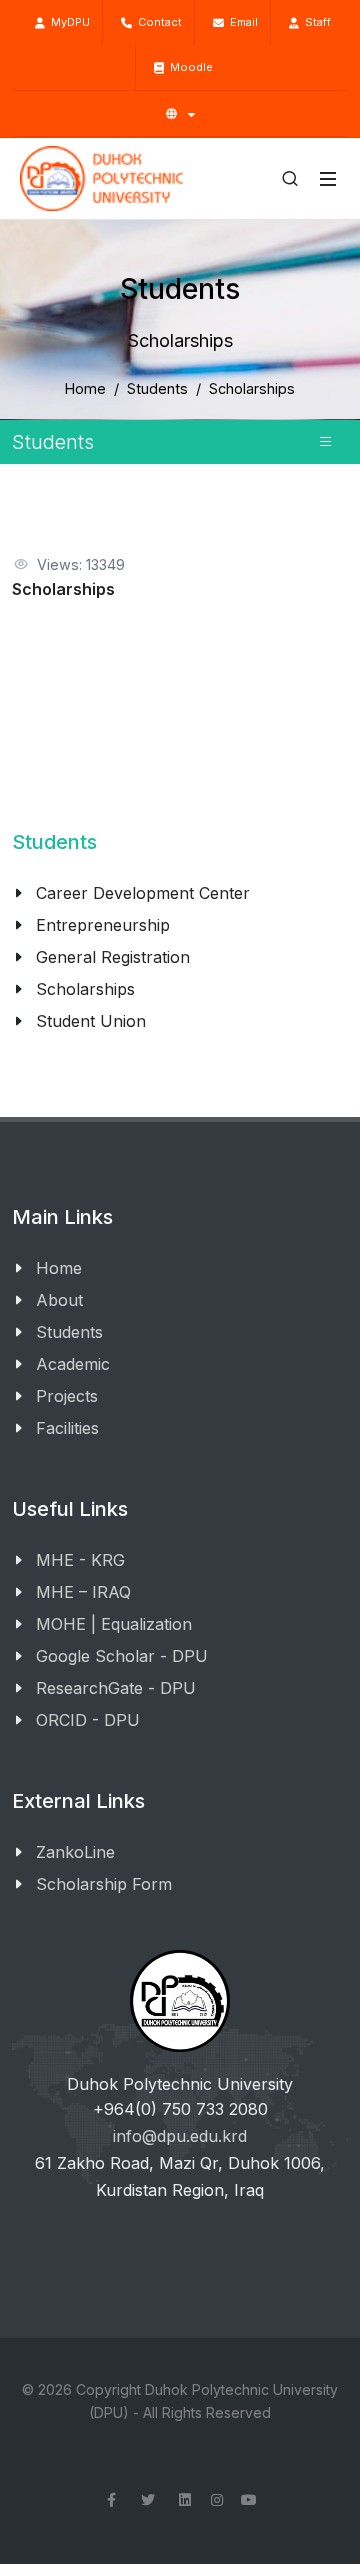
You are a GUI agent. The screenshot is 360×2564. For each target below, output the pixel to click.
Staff (315, 22)
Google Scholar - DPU (122, 1656)
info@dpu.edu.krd (180, 2136)
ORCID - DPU (88, 1720)
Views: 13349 (81, 564)
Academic (73, 1364)
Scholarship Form (104, 1884)
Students (157, 388)
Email (241, 22)
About (59, 1300)
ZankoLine (75, 1852)
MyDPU (67, 22)
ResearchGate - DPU (116, 1688)
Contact (157, 22)
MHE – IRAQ (83, 1592)
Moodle (188, 67)
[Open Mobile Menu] (328, 179)
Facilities (67, 1428)
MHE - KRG (80, 1560)
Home (85, 388)
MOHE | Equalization (114, 1624)
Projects (67, 1396)
